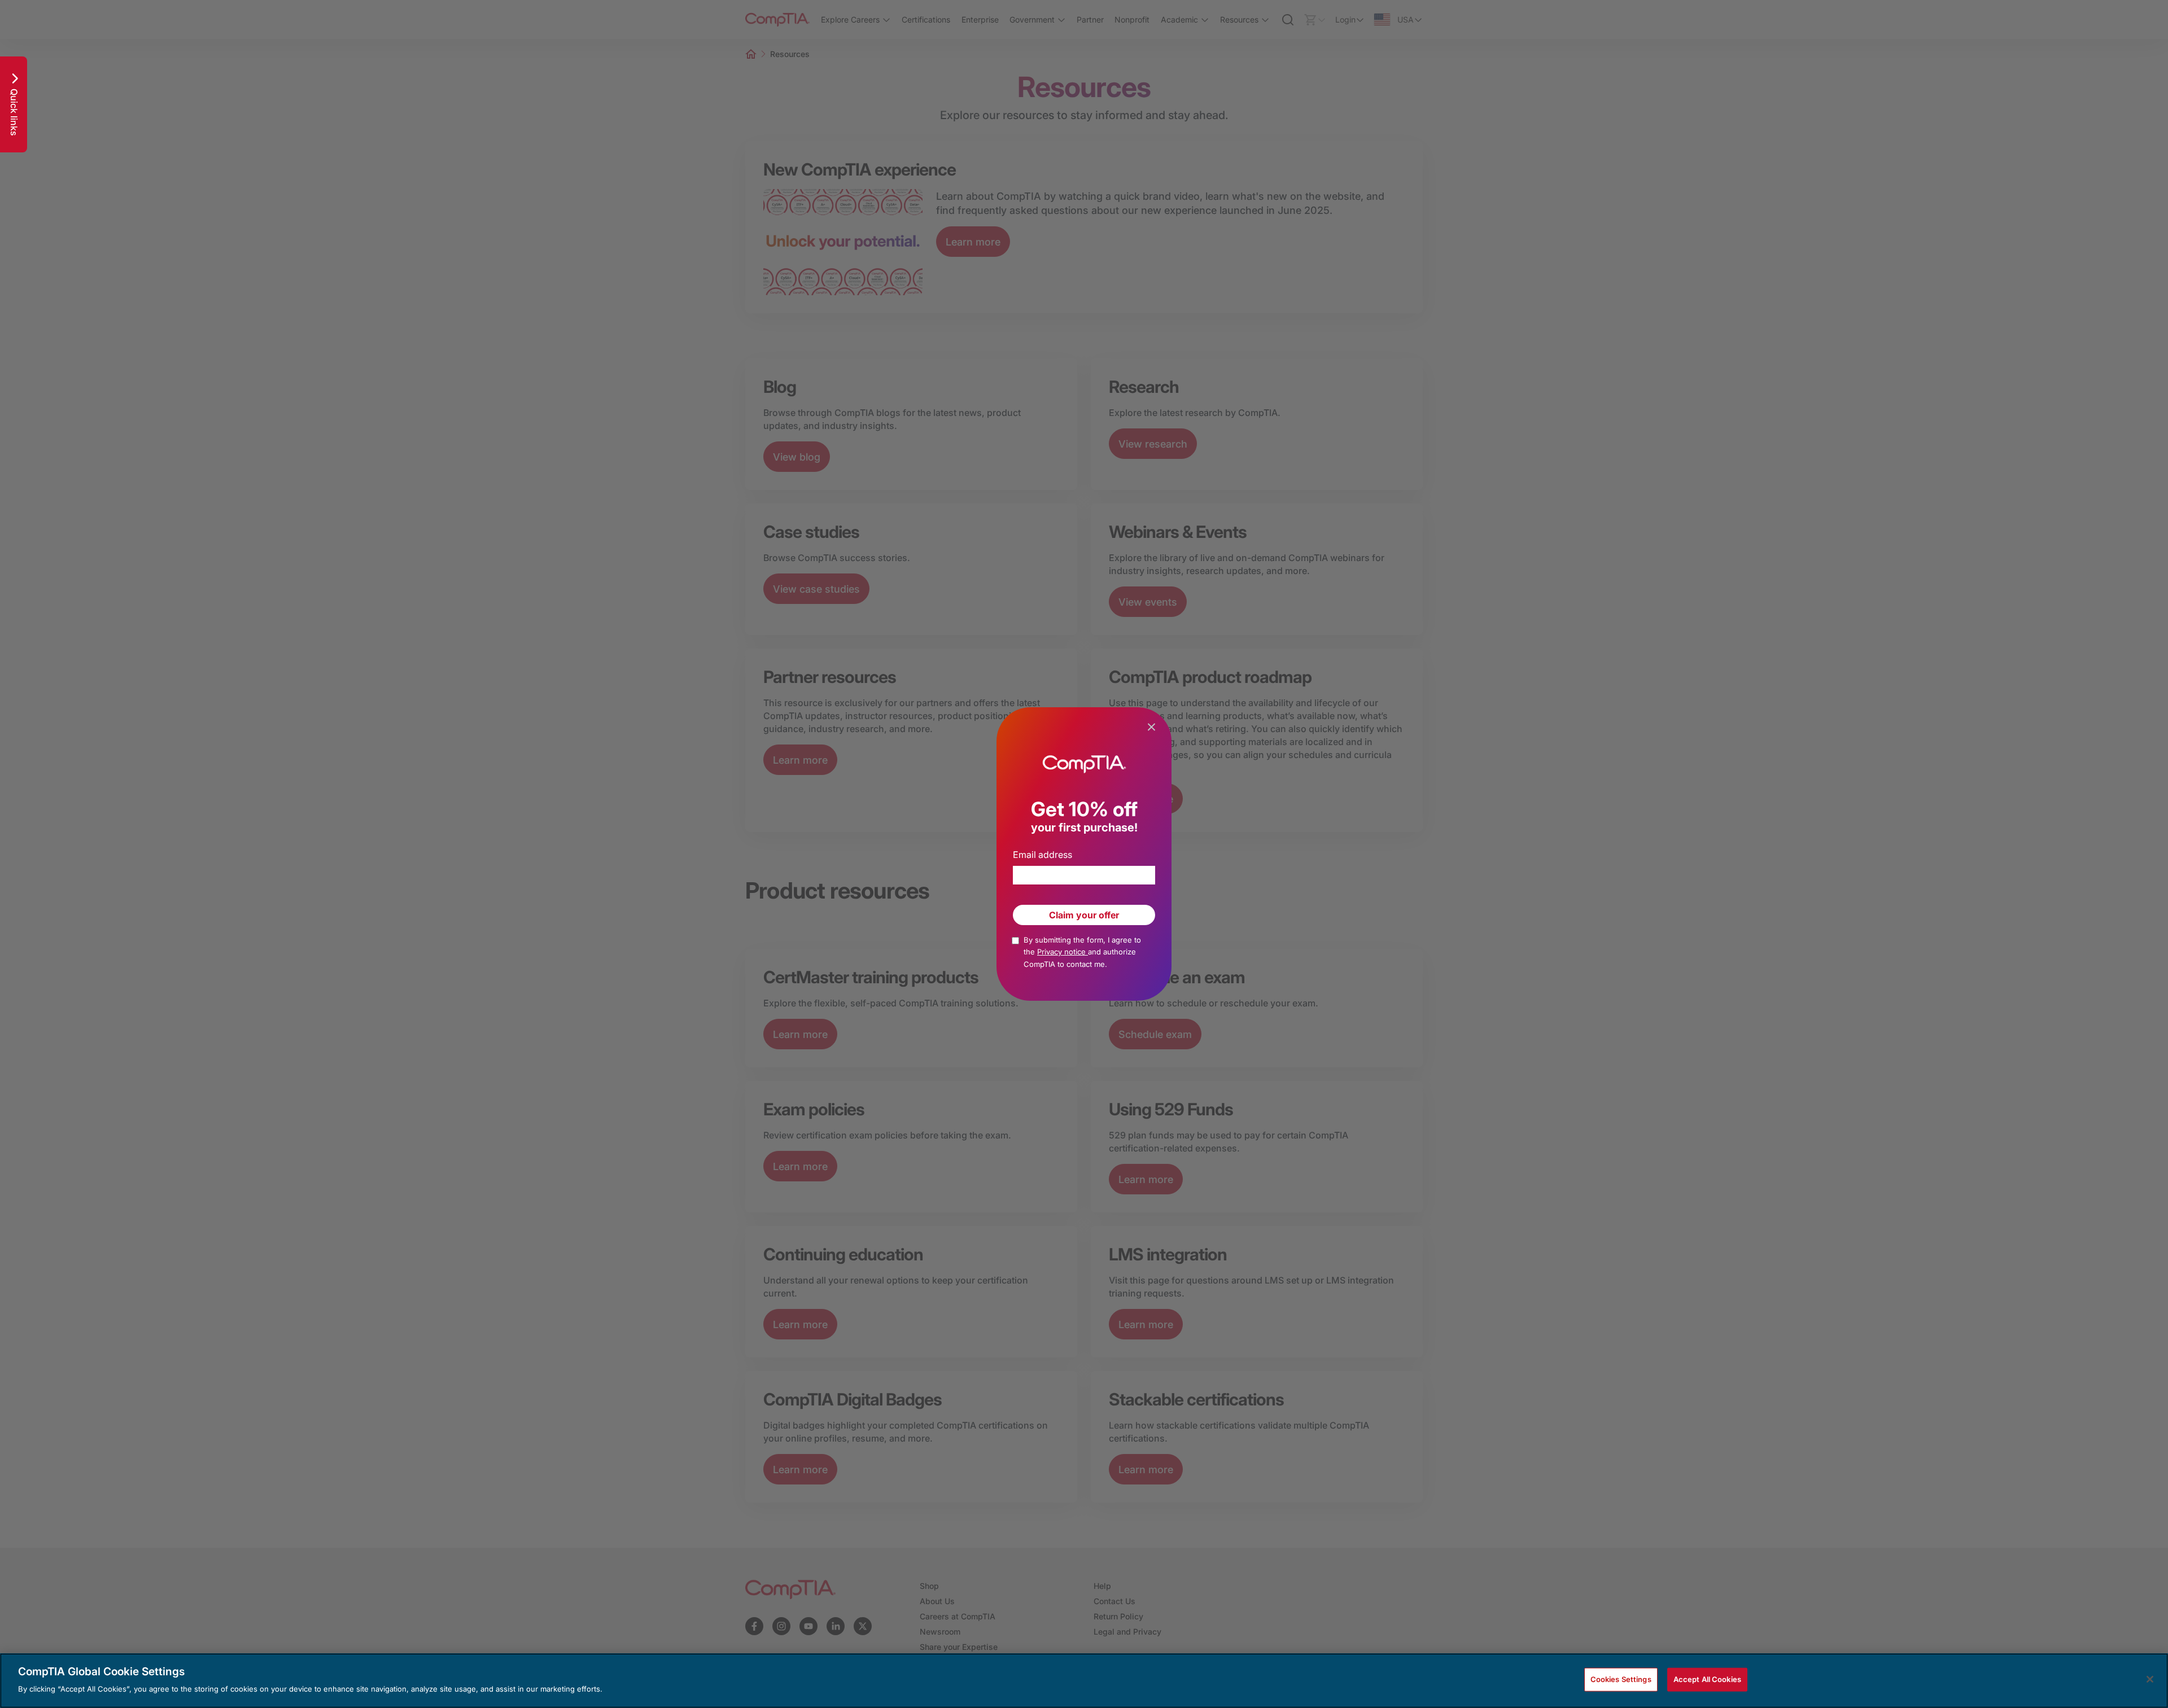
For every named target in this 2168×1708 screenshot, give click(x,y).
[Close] (2150, 1679)
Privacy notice (1063, 952)
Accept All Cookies (1707, 1679)
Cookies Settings (1621, 1679)
